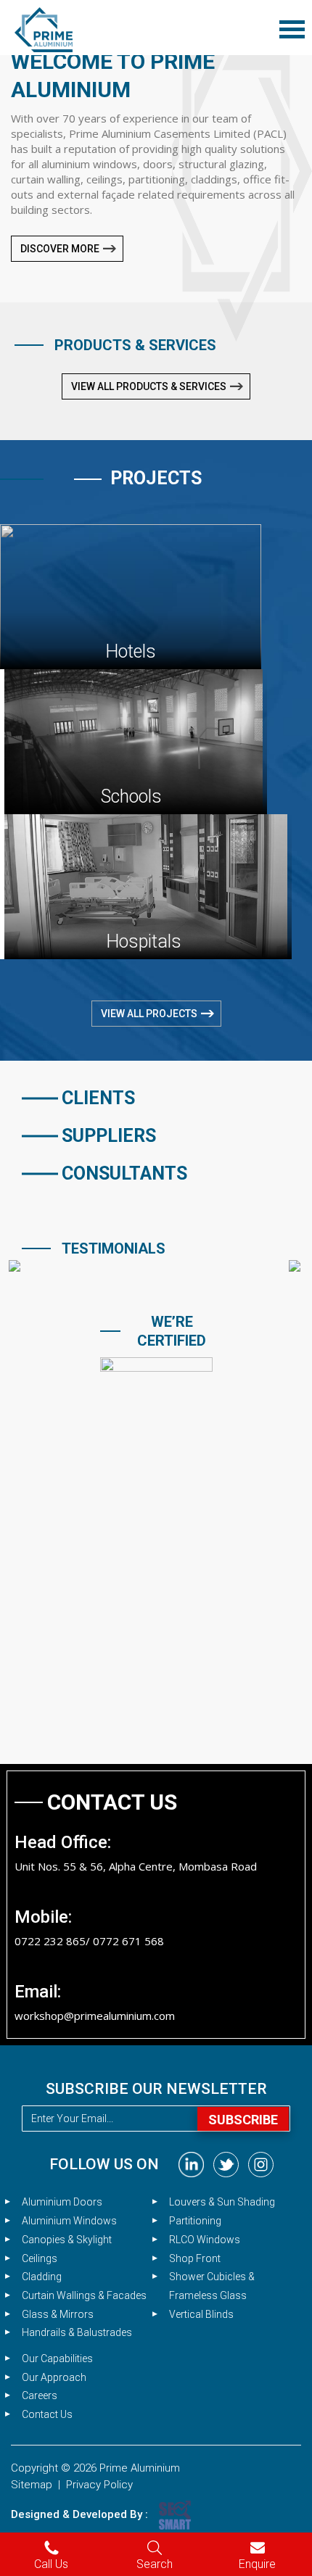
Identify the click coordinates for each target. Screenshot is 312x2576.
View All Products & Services (149, 386)
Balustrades (77, 2332)
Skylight (67, 2240)
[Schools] (134, 740)
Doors (62, 2202)
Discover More (60, 249)
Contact (47, 2414)
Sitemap (32, 2485)
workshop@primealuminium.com (95, 2016)
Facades (84, 2295)
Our (57, 2358)
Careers (40, 2395)
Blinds (201, 2314)
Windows (69, 2221)
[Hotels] (131, 595)
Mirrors (58, 2314)
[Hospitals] (146, 885)
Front (195, 2258)
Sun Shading (222, 2202)
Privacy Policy (99, 2485)
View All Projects (149, 1014)
